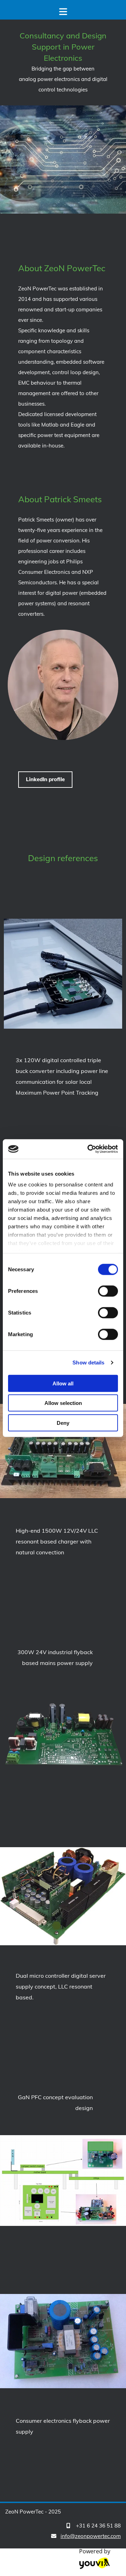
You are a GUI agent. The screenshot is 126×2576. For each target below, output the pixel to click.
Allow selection (63, 1403)
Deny (63, 1423)
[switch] (108, 1291)
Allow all (63, 1383)
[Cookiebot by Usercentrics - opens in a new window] (89, 1149)
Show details (88, 1363)
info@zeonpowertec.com (91, 2536)
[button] (45, 780)
